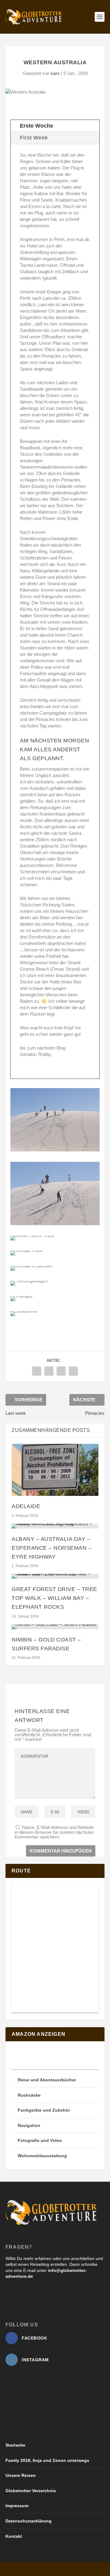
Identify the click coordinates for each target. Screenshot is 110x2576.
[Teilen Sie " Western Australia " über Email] (61, 1371)
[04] (33, 1235)
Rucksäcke (29, 2095)
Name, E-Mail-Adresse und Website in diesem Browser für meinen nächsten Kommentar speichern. (54, 1832)
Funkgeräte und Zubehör (44, 2110)
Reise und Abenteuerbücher (47, 2080)
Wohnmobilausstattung (42, 2156)
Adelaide (26, 1506)
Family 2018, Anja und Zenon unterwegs (47, 2460)
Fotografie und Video (40, 2140)
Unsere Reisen (21, 2475)
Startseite (15, 2445)
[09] (24, 1311)
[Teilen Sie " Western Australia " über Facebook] (37, 1371)
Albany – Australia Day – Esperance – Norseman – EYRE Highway (51, 1548)
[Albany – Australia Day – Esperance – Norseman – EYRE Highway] (55, 1526)
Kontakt (14, 2536)
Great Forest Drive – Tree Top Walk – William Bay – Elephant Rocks (54, 1598)
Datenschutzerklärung (29, 2521)
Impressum (17, 2506)
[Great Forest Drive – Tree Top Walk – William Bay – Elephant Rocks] (55, 1576)
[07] (29, 1281)
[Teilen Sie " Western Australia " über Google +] (49, 1371)
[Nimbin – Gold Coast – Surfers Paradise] (55, 1627)
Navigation (29, 2125)
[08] (22, 1296)
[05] (27, 1250)
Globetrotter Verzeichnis (31, 2491)
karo (55, 73)
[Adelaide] (55, 1470)
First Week (34, 138)
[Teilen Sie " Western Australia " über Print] (73, 1371)
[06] (31, 1266)
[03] (55, 1223)
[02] (55, 1150)
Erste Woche (37, 126)
